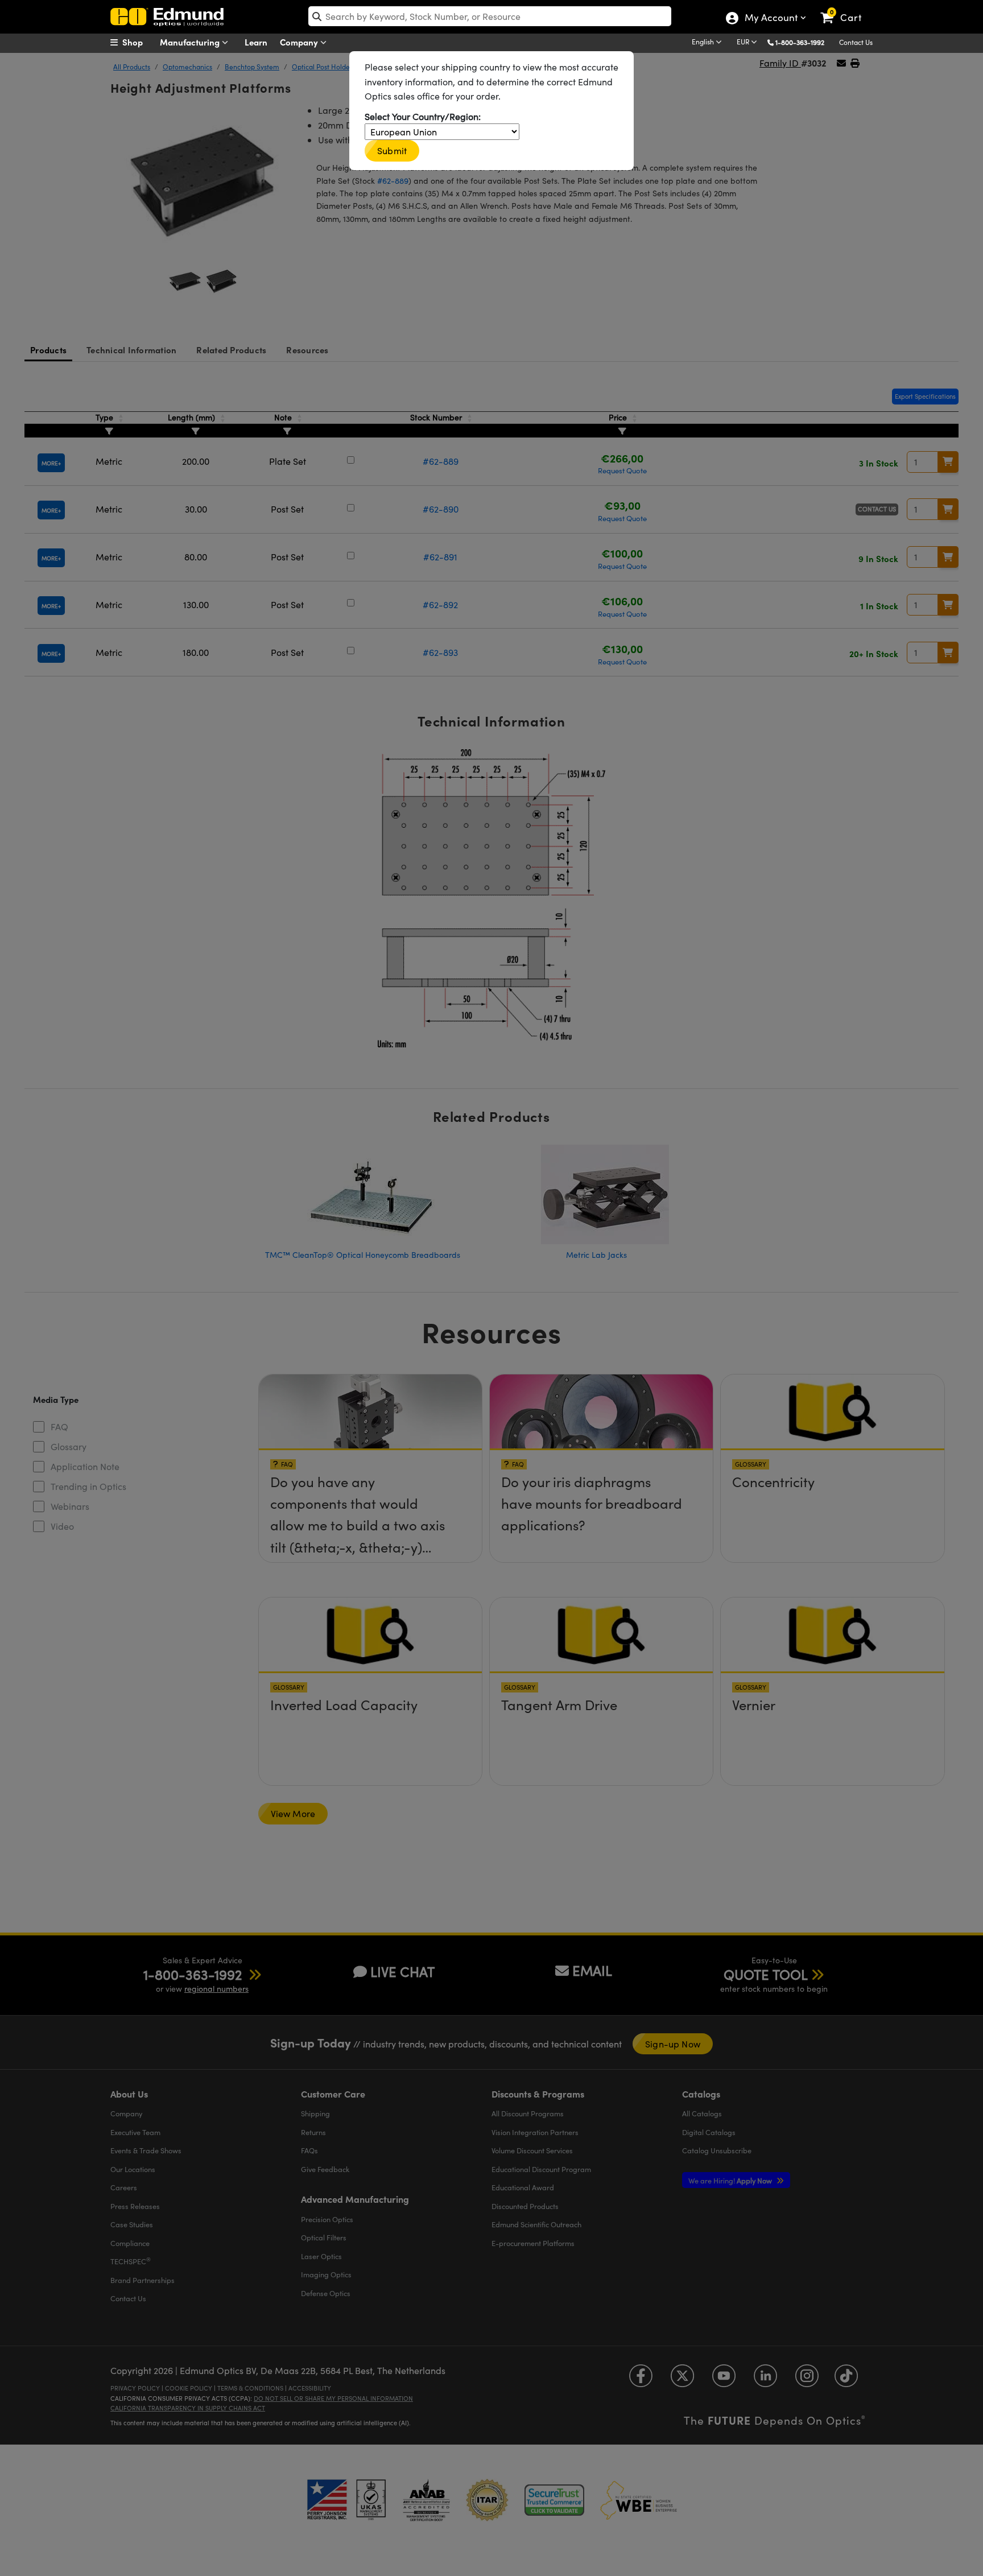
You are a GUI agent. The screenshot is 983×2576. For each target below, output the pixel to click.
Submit (392, 150)
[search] (490, 16)
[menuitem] (139, 42)
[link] (846, 9)
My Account (771, 19)
